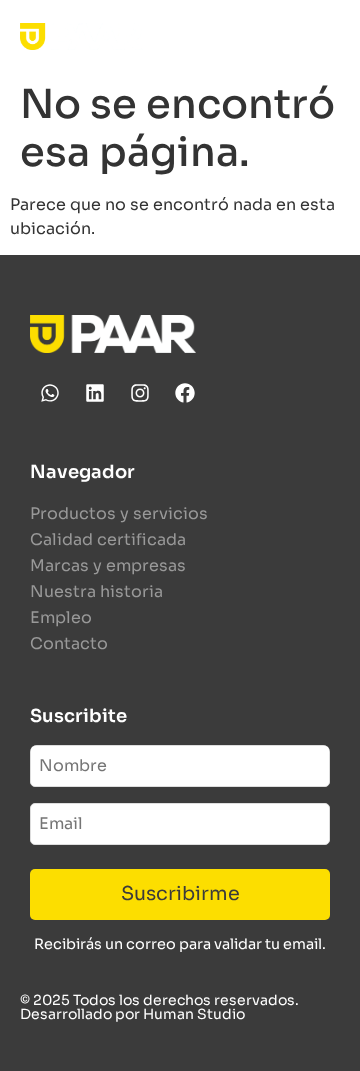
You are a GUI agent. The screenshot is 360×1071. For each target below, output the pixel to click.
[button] (323, 36)
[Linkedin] (95, 393)
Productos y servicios (119, 513)
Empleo (61, 617)
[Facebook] (185, 393)
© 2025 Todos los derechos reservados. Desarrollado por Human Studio (159, 1007)
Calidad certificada (108, 539)
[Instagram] (140, 393)
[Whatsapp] (50, 393)
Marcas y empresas (108, 565)
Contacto (69, 643)
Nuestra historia (96, 591)
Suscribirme (180, 893)
